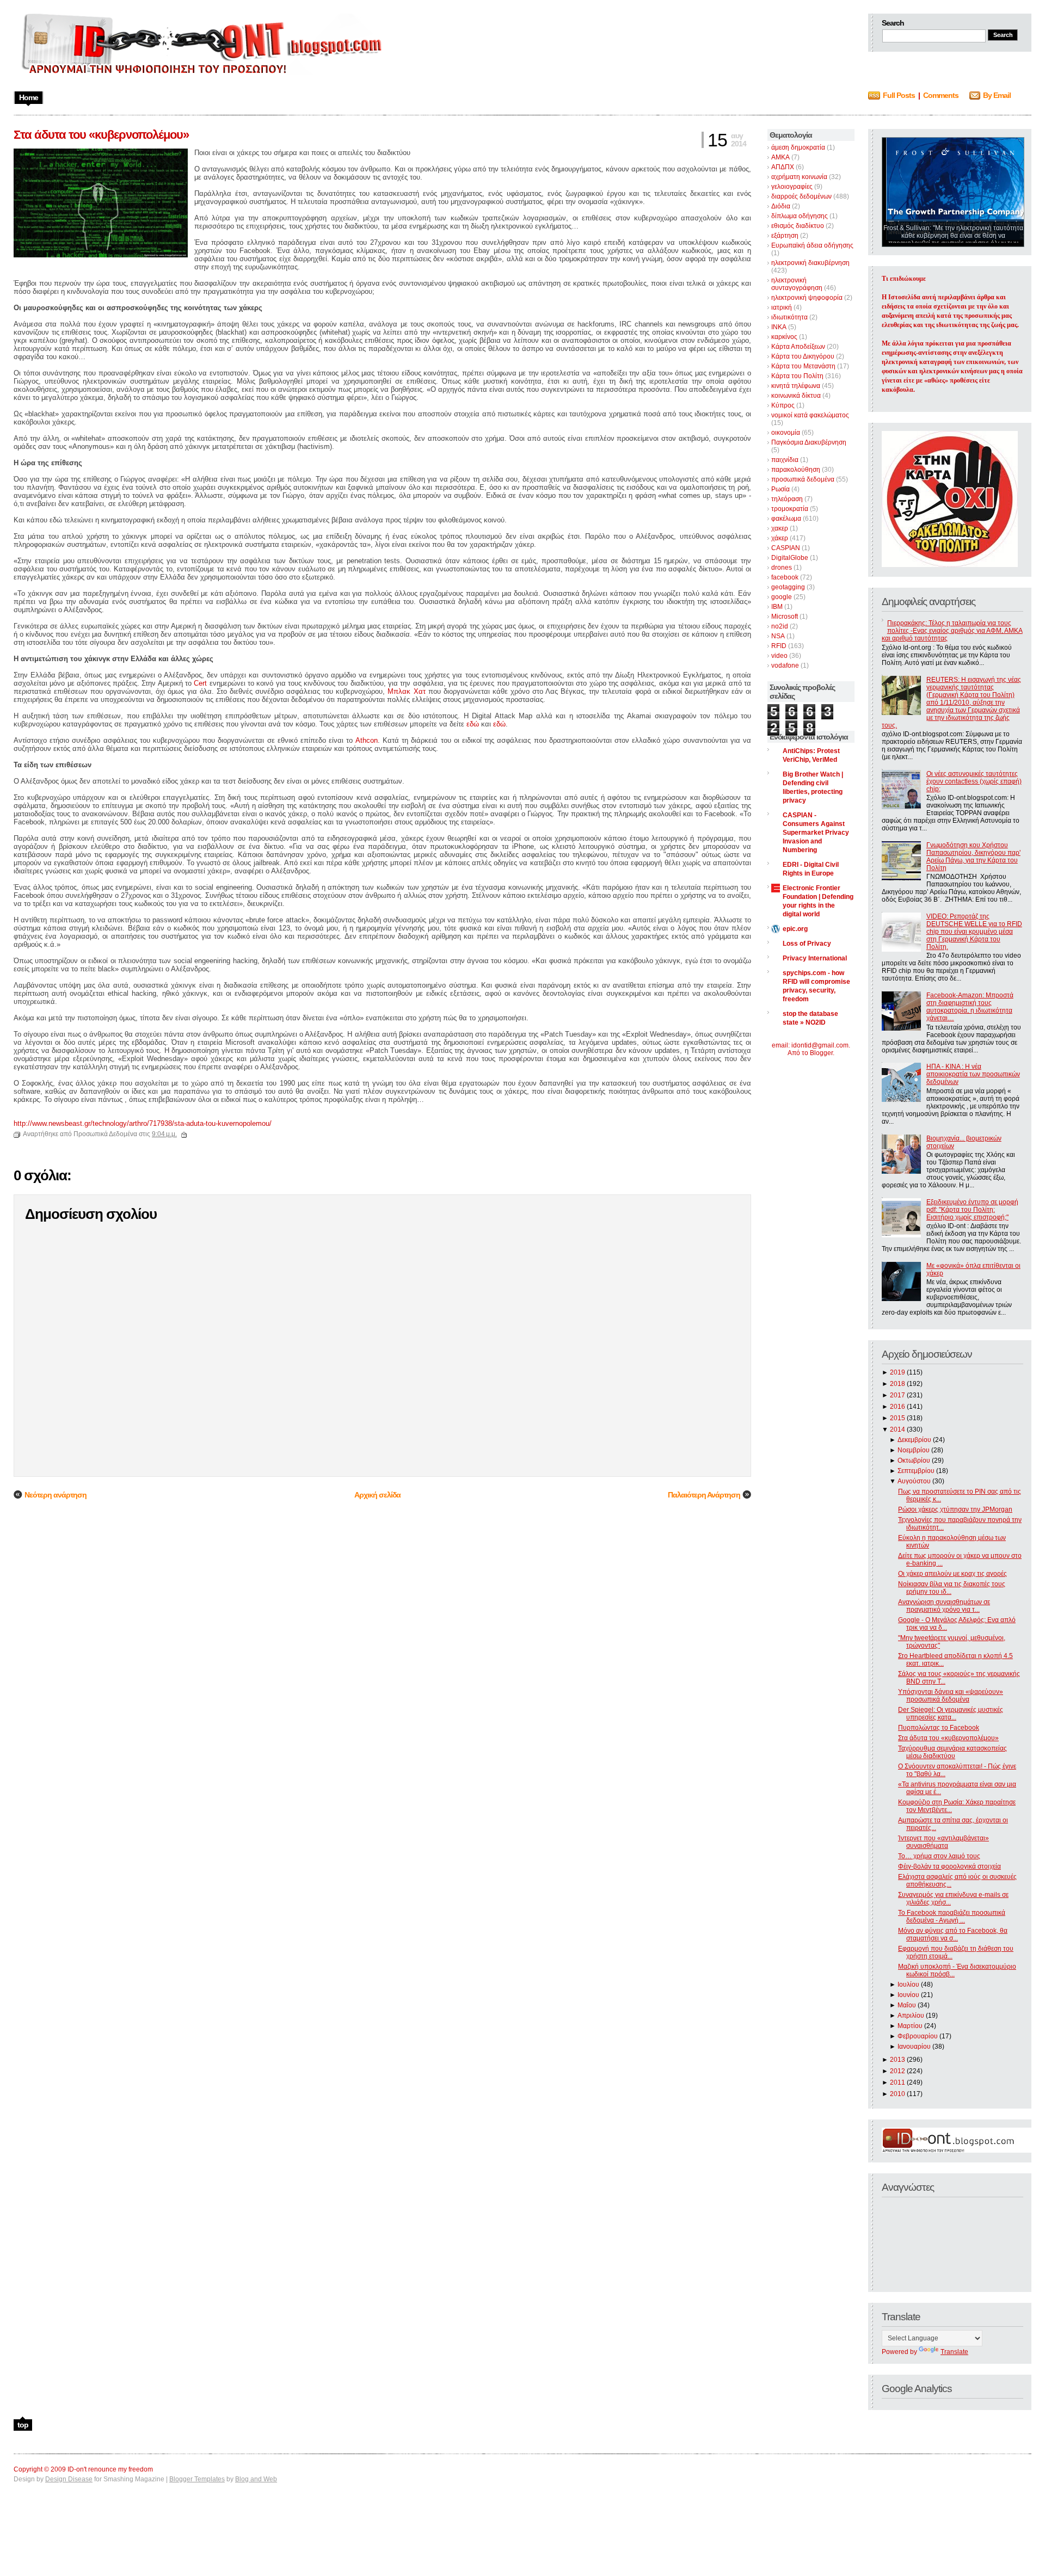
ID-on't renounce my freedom (110, 2469)
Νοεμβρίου (914, 1450)
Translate (954, 2352)
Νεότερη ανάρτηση (56, 1495)
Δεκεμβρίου (914, 1440)
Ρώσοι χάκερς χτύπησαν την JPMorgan (955, 1509)
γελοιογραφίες (792, 187)
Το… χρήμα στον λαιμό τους (939, 1856)
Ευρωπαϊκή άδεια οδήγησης (812, 245)
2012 (898, 2071)
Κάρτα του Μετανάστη (803, 366)
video (779, 656)
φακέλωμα (786, 519)
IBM (777, 607)
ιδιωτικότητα (789, 317)
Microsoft (785, 617)
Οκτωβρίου (914, 1460)
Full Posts (899, 95)
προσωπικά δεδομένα (803, 479)
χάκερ (780, 538)
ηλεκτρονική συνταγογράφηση (797, 284)
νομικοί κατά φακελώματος (810, 415)
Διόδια (781, 206)
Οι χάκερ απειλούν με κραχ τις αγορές (952, 1574)
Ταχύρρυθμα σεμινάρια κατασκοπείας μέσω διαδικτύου (952, 1752)
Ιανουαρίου (914, 2047)
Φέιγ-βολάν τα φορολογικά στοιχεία (949, 1866)
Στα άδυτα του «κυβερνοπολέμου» (948, 1738)
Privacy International (815, 958)
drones (782, 568)
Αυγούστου (914, 1481)
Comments (941, 95)
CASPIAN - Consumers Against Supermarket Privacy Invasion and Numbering (816, 833)
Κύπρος (783, 405)
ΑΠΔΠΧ (783, 167)
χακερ (780, 528)
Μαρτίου (910, 2026)
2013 (898, 2060)
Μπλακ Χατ (406, 691)
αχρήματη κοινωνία (799, 177)
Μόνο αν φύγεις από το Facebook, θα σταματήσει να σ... (953, 1934)
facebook (785, 577)
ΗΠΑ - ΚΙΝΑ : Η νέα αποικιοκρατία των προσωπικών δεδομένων (973, 1074)
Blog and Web (256, 2479)
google (782, 597)
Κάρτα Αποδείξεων (798, 347)
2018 (898, 1384)
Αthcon (367, 740)
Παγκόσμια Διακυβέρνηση (809, 442)
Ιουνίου (908, 1995)
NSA (778, 636)
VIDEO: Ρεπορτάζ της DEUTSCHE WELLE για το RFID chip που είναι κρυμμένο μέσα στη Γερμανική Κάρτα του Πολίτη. (974, 932)
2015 (898, 1418)
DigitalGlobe (790, 558)
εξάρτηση (785, 236)
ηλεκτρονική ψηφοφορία (807, 298)
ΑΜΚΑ (780, 157)
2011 (898, 2082)
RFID (779, 646)
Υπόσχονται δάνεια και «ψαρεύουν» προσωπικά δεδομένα (951, 1696)
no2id (780, 626)
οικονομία (786, 433)
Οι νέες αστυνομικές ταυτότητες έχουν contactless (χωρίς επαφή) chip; (974, 781)
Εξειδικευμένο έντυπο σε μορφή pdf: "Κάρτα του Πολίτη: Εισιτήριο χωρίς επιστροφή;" (972, 1210)
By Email (997, 95)
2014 (898, 1429)
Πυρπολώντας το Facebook (939, 1728)
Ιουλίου (908, 1985)
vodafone (785, 665)
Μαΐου (907, 2005)
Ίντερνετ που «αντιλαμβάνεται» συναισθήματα (943, 1842)
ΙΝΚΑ (779, 327)
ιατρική (782, 307)
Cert (200, 683)
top (23, 2425)
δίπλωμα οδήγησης (800, 216)
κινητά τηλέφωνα (796, 386)
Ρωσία (780, 489)
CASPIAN (786, 548)
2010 (898, 2094)
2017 (898, 1395)
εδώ (473, 724)
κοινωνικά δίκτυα (796, 396)
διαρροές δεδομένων (801, 196)
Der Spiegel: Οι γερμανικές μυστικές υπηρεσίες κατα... (951, 1714)
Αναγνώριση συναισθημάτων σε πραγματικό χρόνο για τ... (944, 1606)
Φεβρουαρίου (918, 2036)
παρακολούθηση (796, 470)
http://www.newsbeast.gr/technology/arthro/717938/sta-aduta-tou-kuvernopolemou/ (143, 1123)
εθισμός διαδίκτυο (798, 226)
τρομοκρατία (790, 509)
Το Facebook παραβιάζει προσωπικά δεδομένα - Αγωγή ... (952, 1916)
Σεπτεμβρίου (916, 1471)
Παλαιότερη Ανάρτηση (704, 1495)
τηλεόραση (787, 499)
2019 (898, 1372)
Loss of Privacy (807, 944)
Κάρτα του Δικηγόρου (803, 356)
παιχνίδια (785, 460)
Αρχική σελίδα (377, 1495)
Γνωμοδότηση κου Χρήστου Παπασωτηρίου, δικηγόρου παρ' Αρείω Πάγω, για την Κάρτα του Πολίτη (973, 856)
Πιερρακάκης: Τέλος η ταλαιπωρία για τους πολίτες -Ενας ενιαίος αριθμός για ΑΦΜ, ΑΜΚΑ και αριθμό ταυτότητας (952, 631)
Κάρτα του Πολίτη (797, 376)
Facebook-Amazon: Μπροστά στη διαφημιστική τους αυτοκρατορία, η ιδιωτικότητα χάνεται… (970, 1007)
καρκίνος (784, 337)
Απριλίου (911, 2016)
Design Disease (69, 2479)
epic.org (795, 929)
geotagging (788, 587)
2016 (898, 1407)
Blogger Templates (197, 2479)
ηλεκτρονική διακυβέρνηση (810, 263)
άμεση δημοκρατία (798, 147)
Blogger (821, 1053)
